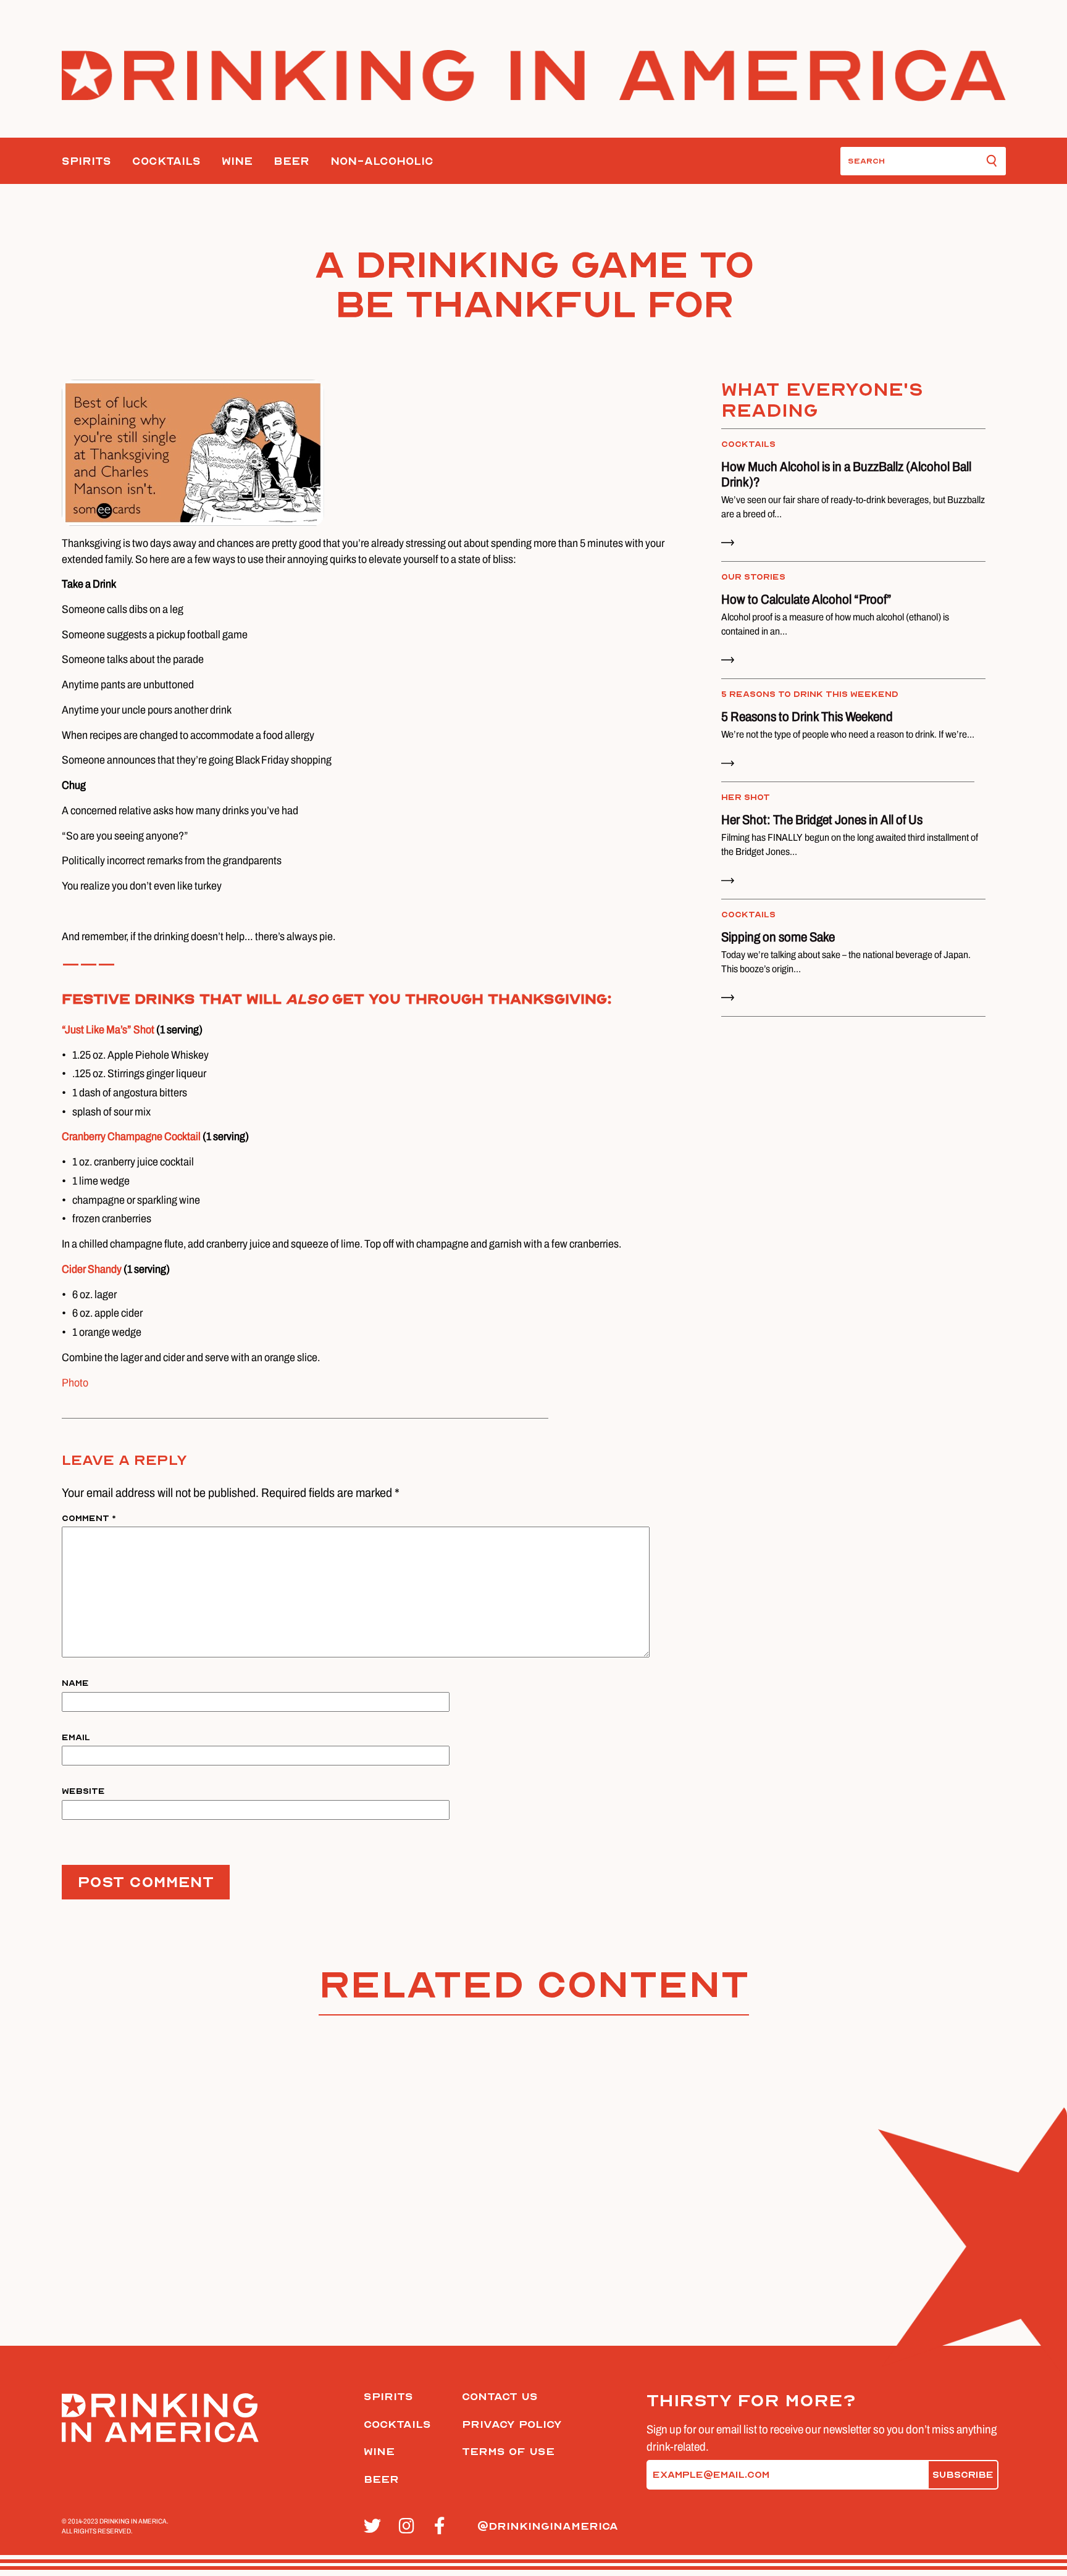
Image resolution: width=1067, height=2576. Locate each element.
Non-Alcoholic (382, 161)
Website (83, 1791)
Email (76, 1738)
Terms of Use (508, 2452)
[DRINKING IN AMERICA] (534, 76)
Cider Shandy (92, 1269)
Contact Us (500, 2397)
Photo (75, 1383)
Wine (237, 161)
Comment (89, 1519)
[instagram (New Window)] (410, 2527)
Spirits (86, 161)
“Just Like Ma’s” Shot (109, 1030)
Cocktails (166, 161)
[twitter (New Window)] (374, 2527)
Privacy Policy (512, 2424)
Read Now (736, 990)
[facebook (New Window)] (445, 2527)
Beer (291, 161)
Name (75, 1683)
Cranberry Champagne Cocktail (132, 1136)
